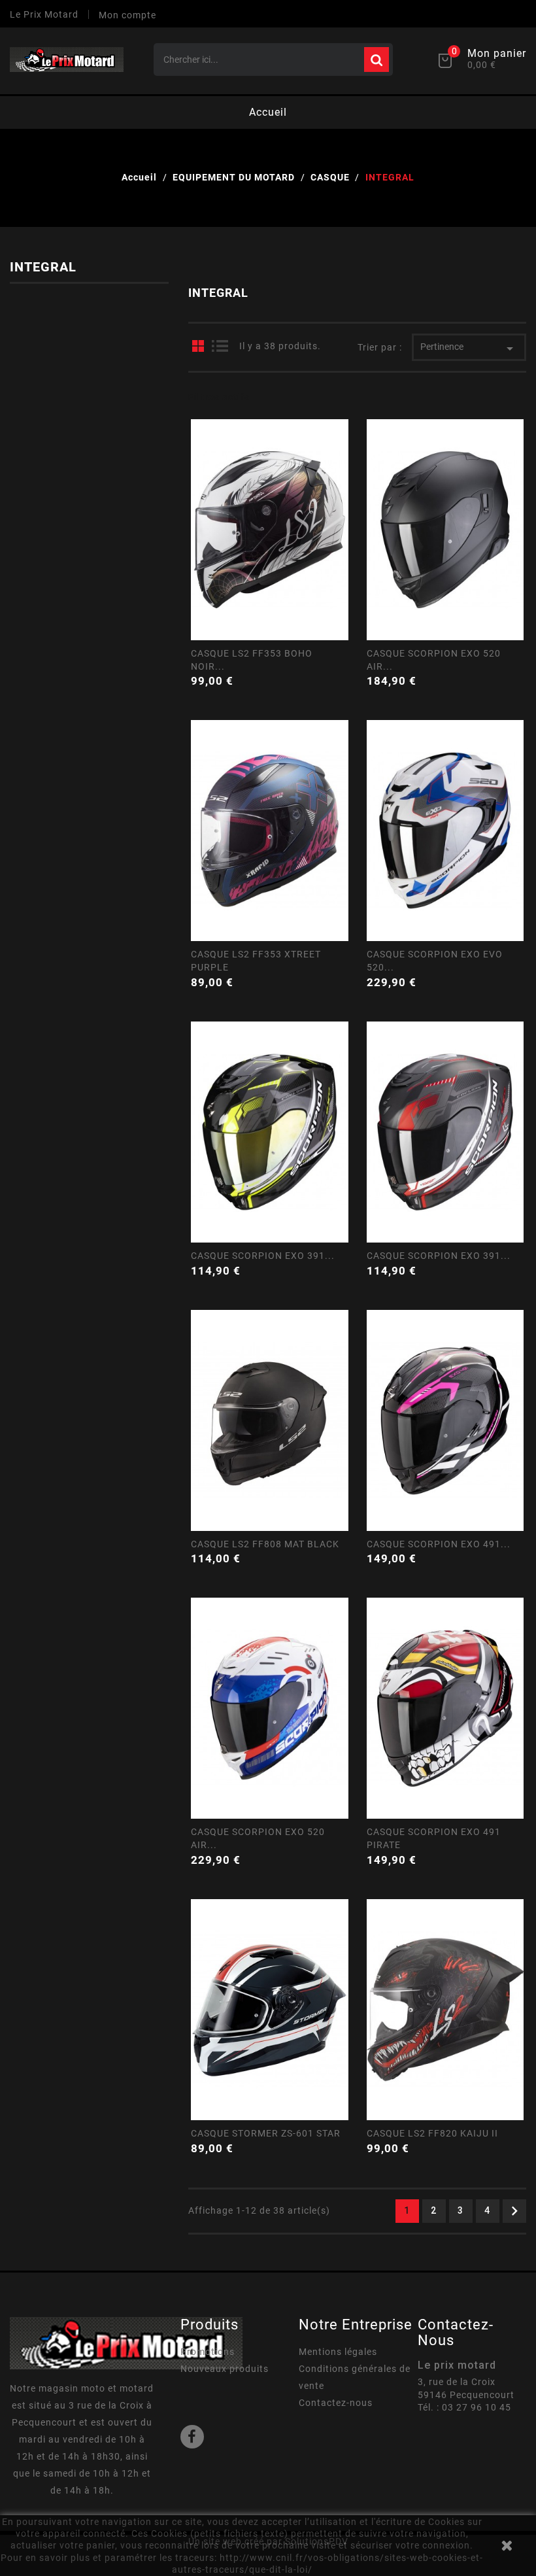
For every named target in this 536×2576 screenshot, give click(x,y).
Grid (198, 346)
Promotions (208, 2352)
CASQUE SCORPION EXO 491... (439, 1544)
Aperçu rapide (269, 589)
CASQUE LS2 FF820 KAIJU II (432, 2133)
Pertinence (469, 349)
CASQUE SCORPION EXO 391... (263, 1256)
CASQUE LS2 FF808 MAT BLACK (265, 1544)
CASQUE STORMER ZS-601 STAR (266, 2133)
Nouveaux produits (225, 2369)
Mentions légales (338, 2352)
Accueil (268, 112)
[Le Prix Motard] (126, 2343)
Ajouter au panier (341, 667)
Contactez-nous (336, 2403)
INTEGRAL (43, 267)
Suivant (514, 2211)
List (220, 346)
